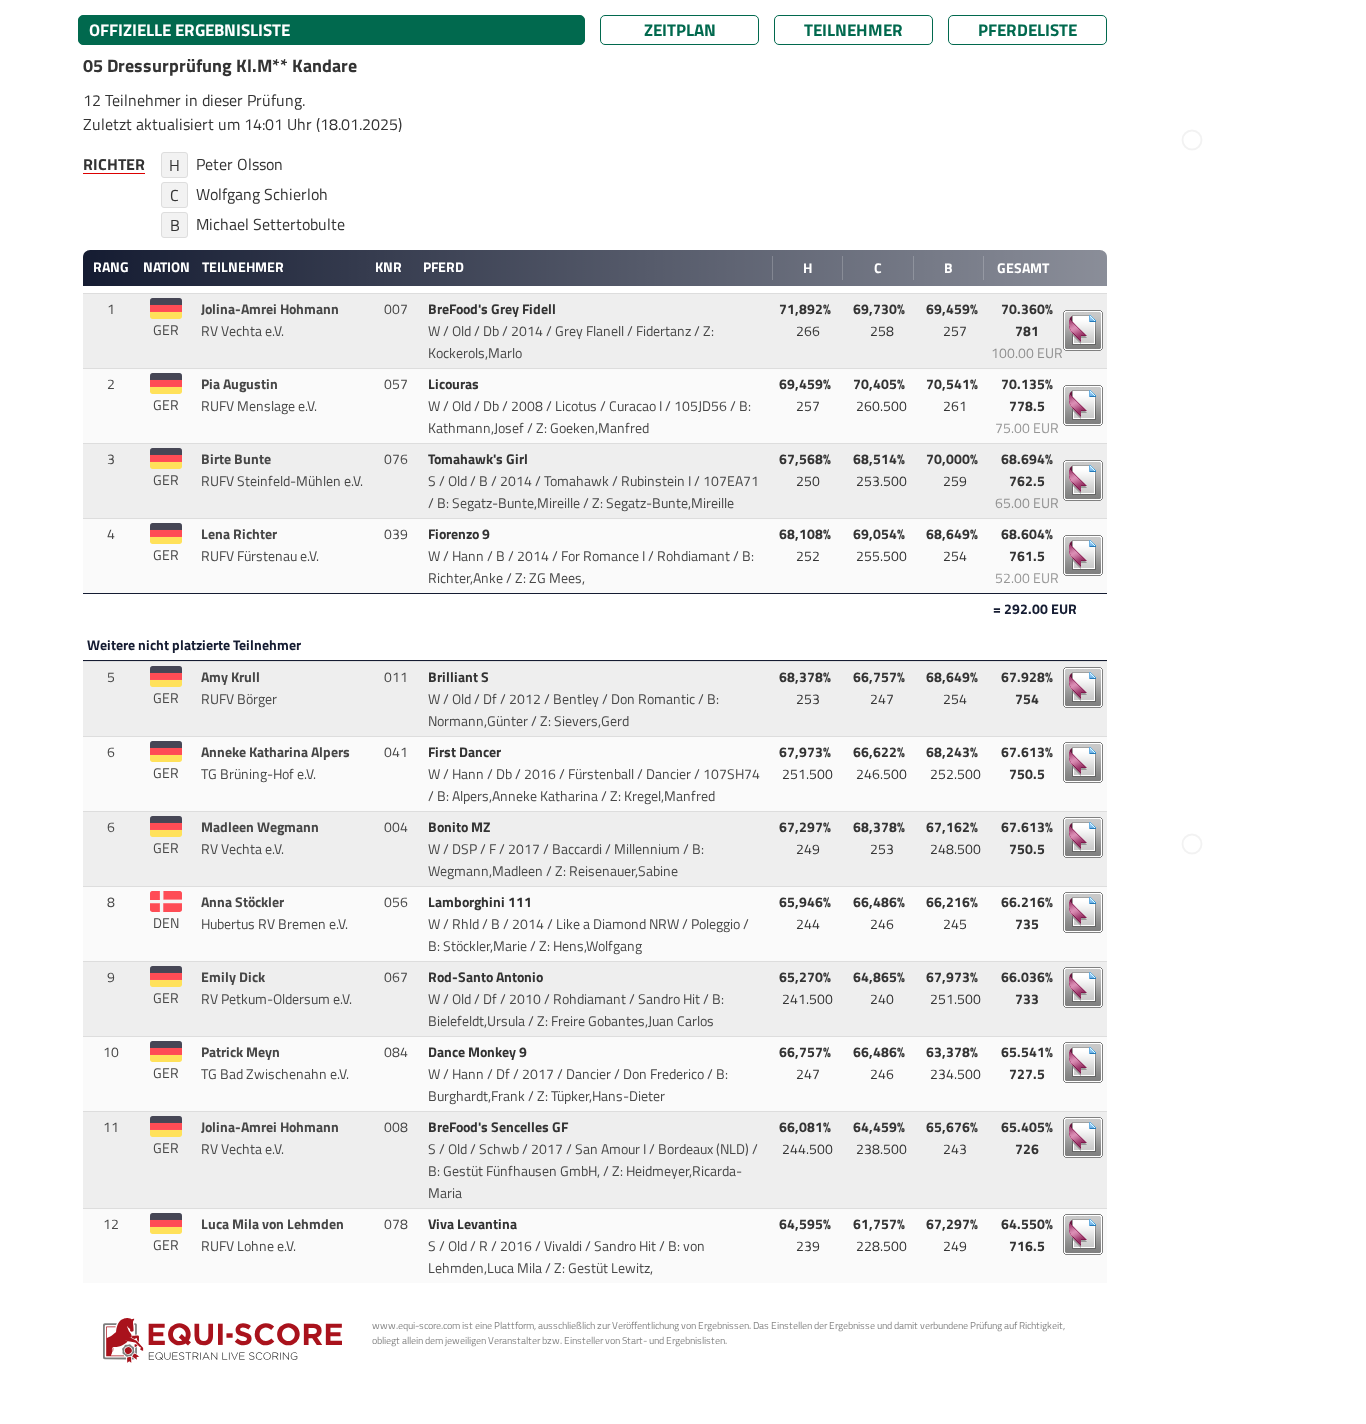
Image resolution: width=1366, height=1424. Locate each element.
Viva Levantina (474, 1224)
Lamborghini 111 (481, 902)
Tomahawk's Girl (479, 459)
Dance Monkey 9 (479, 1052)
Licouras (455, 384)
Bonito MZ (460, 827)
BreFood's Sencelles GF (499, 1127)
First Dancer (466, 752)
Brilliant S (460, 677)
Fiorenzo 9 (460, 534)
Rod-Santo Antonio (487, 977)
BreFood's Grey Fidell (493, 309)
